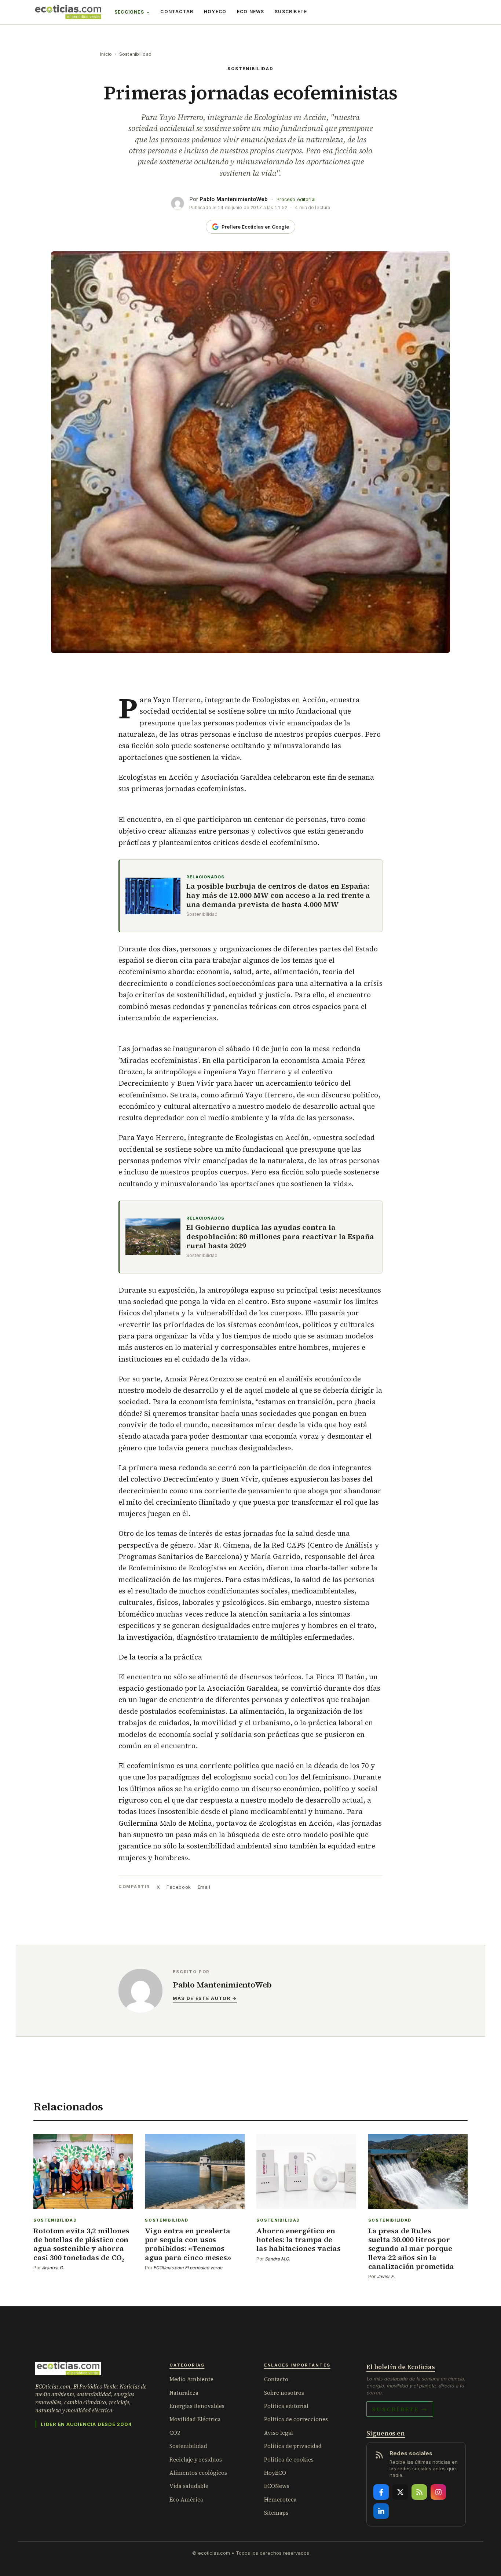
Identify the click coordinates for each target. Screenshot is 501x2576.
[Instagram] (438, 2492)
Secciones (129, 12)
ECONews (277, 2486)
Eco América (186, 2500)
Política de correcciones (296, 2419)
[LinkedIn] (381, 2511)
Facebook (179, 1887)
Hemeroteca (280, 2500)
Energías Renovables (197, 2406)
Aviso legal (279, 2433)
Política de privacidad (293, 2446)
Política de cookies (289, 2460)
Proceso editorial (296, 199)
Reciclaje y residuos (196, 2460)
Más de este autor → (205, 1998)
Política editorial (286, 2406)
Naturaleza (184, 2393)
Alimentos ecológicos (198, 2473)
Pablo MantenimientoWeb (234, 199)
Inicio (106, 54)
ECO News (251, 12)
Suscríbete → (400, 2409)
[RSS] (419, 2492)
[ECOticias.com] (68, 12)
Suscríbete (291, 12)
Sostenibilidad (135, 54)
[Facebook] (381, 2492)
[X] (400, 2492)
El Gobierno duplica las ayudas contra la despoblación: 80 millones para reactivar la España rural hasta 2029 (280, 1237)
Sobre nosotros (284, 2393)
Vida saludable (189, 2486)
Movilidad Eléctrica (195, 2419)
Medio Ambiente (191, 2379)
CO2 (175, 2433)
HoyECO (215, 12)
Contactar (177, 12)
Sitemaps (276, 2513)
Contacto (276, 2379)
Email (204, 1887)
